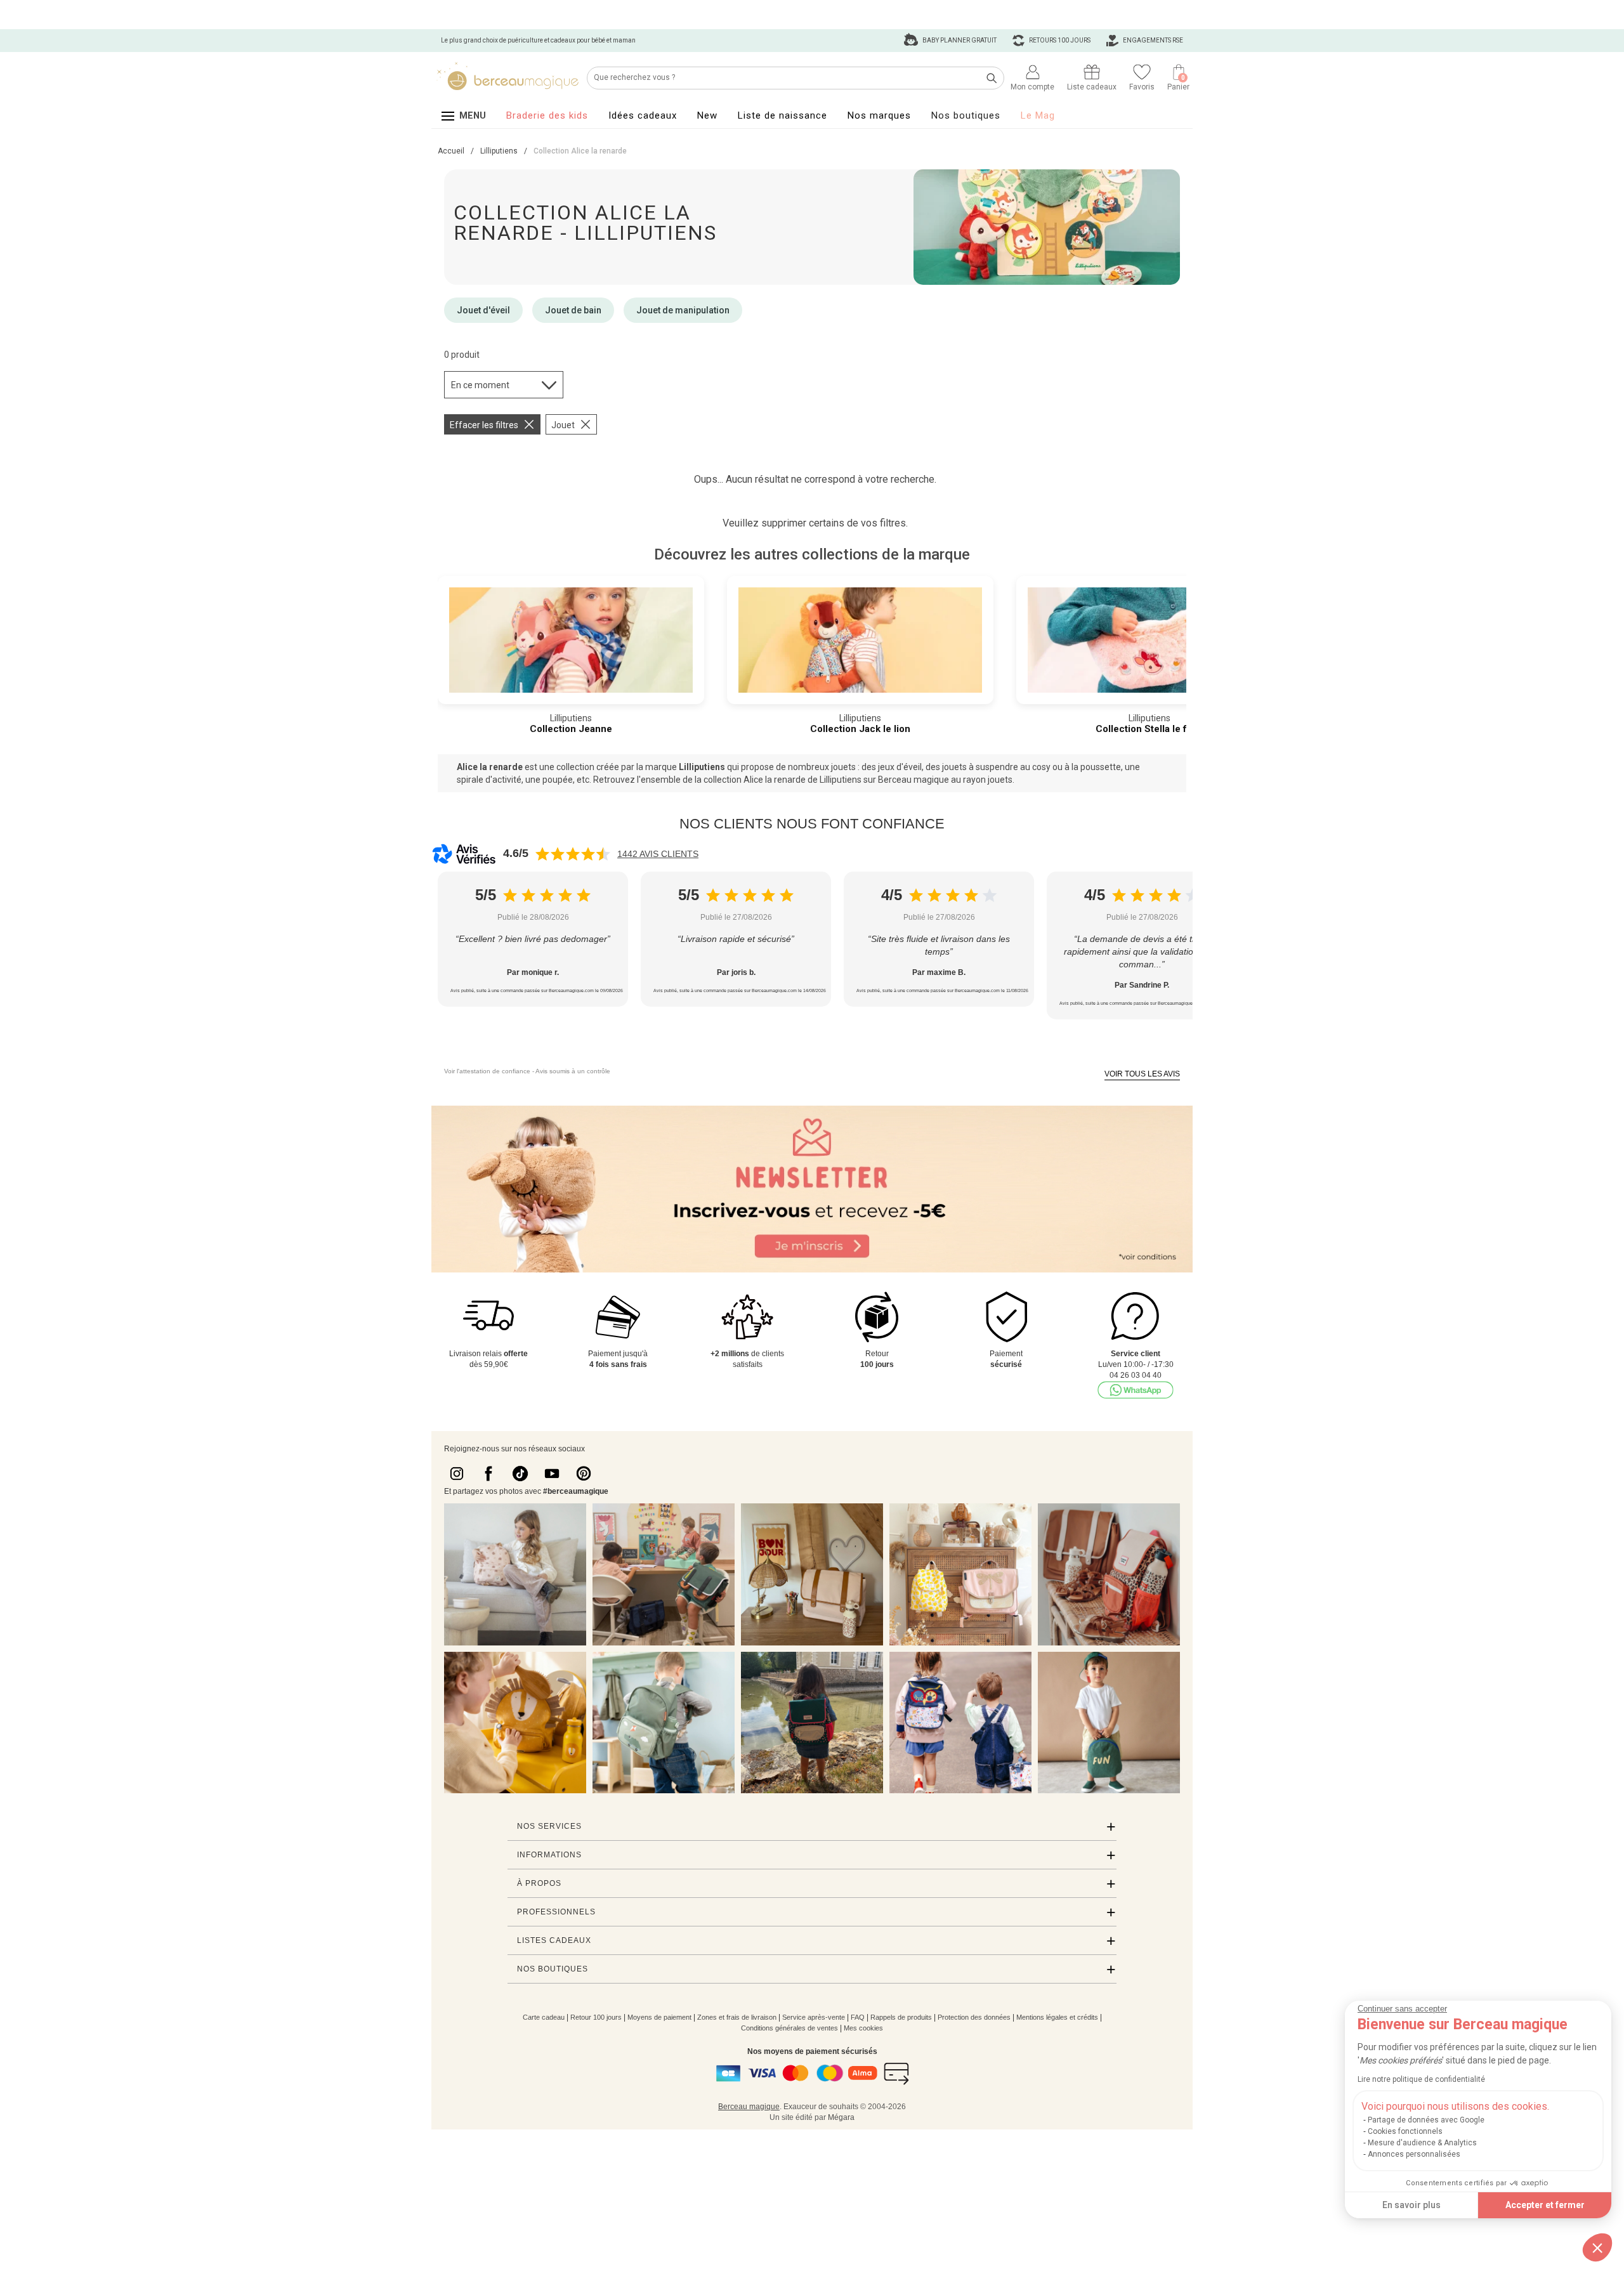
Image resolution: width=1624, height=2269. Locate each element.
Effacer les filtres (484, 425)
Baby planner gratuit (959, 40)
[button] (1597, 2247)
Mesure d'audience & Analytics (1422, 2143)
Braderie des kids (547, 115)
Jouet (563, 425)
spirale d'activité (489, 780)
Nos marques (879, 115)
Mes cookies (863, 2028)
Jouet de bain (573, 310)
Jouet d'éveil (483, 310)
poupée (558, 780)
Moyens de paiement (659, 2017)
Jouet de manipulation (683, 310)
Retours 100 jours (1059, 40)
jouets (1000, 780)
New (707, 115)
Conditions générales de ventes (789, 2028)
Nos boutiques (966, 115)
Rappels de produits (901, 2017)
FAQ (858, 2017)
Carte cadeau (544, 2017)
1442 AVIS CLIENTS (658, 854)
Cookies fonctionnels (1405, 2131)
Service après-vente (814, 2017)
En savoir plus (1411, 2205)
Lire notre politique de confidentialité (1421, 2079)
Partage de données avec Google (1426, 2120)
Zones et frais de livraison (737, 2017)
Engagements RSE (1152, 40)
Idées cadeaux (643, 115)
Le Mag (1038, 115)
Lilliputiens (702, 767)
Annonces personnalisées (1414, 2154)
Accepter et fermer (1545, 2205)
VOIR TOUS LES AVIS (1142, 1074)
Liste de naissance (783, 115)
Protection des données (974, 2017)
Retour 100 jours (596, 2017)
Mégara (841, 2117)
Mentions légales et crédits (1057, 2017)
